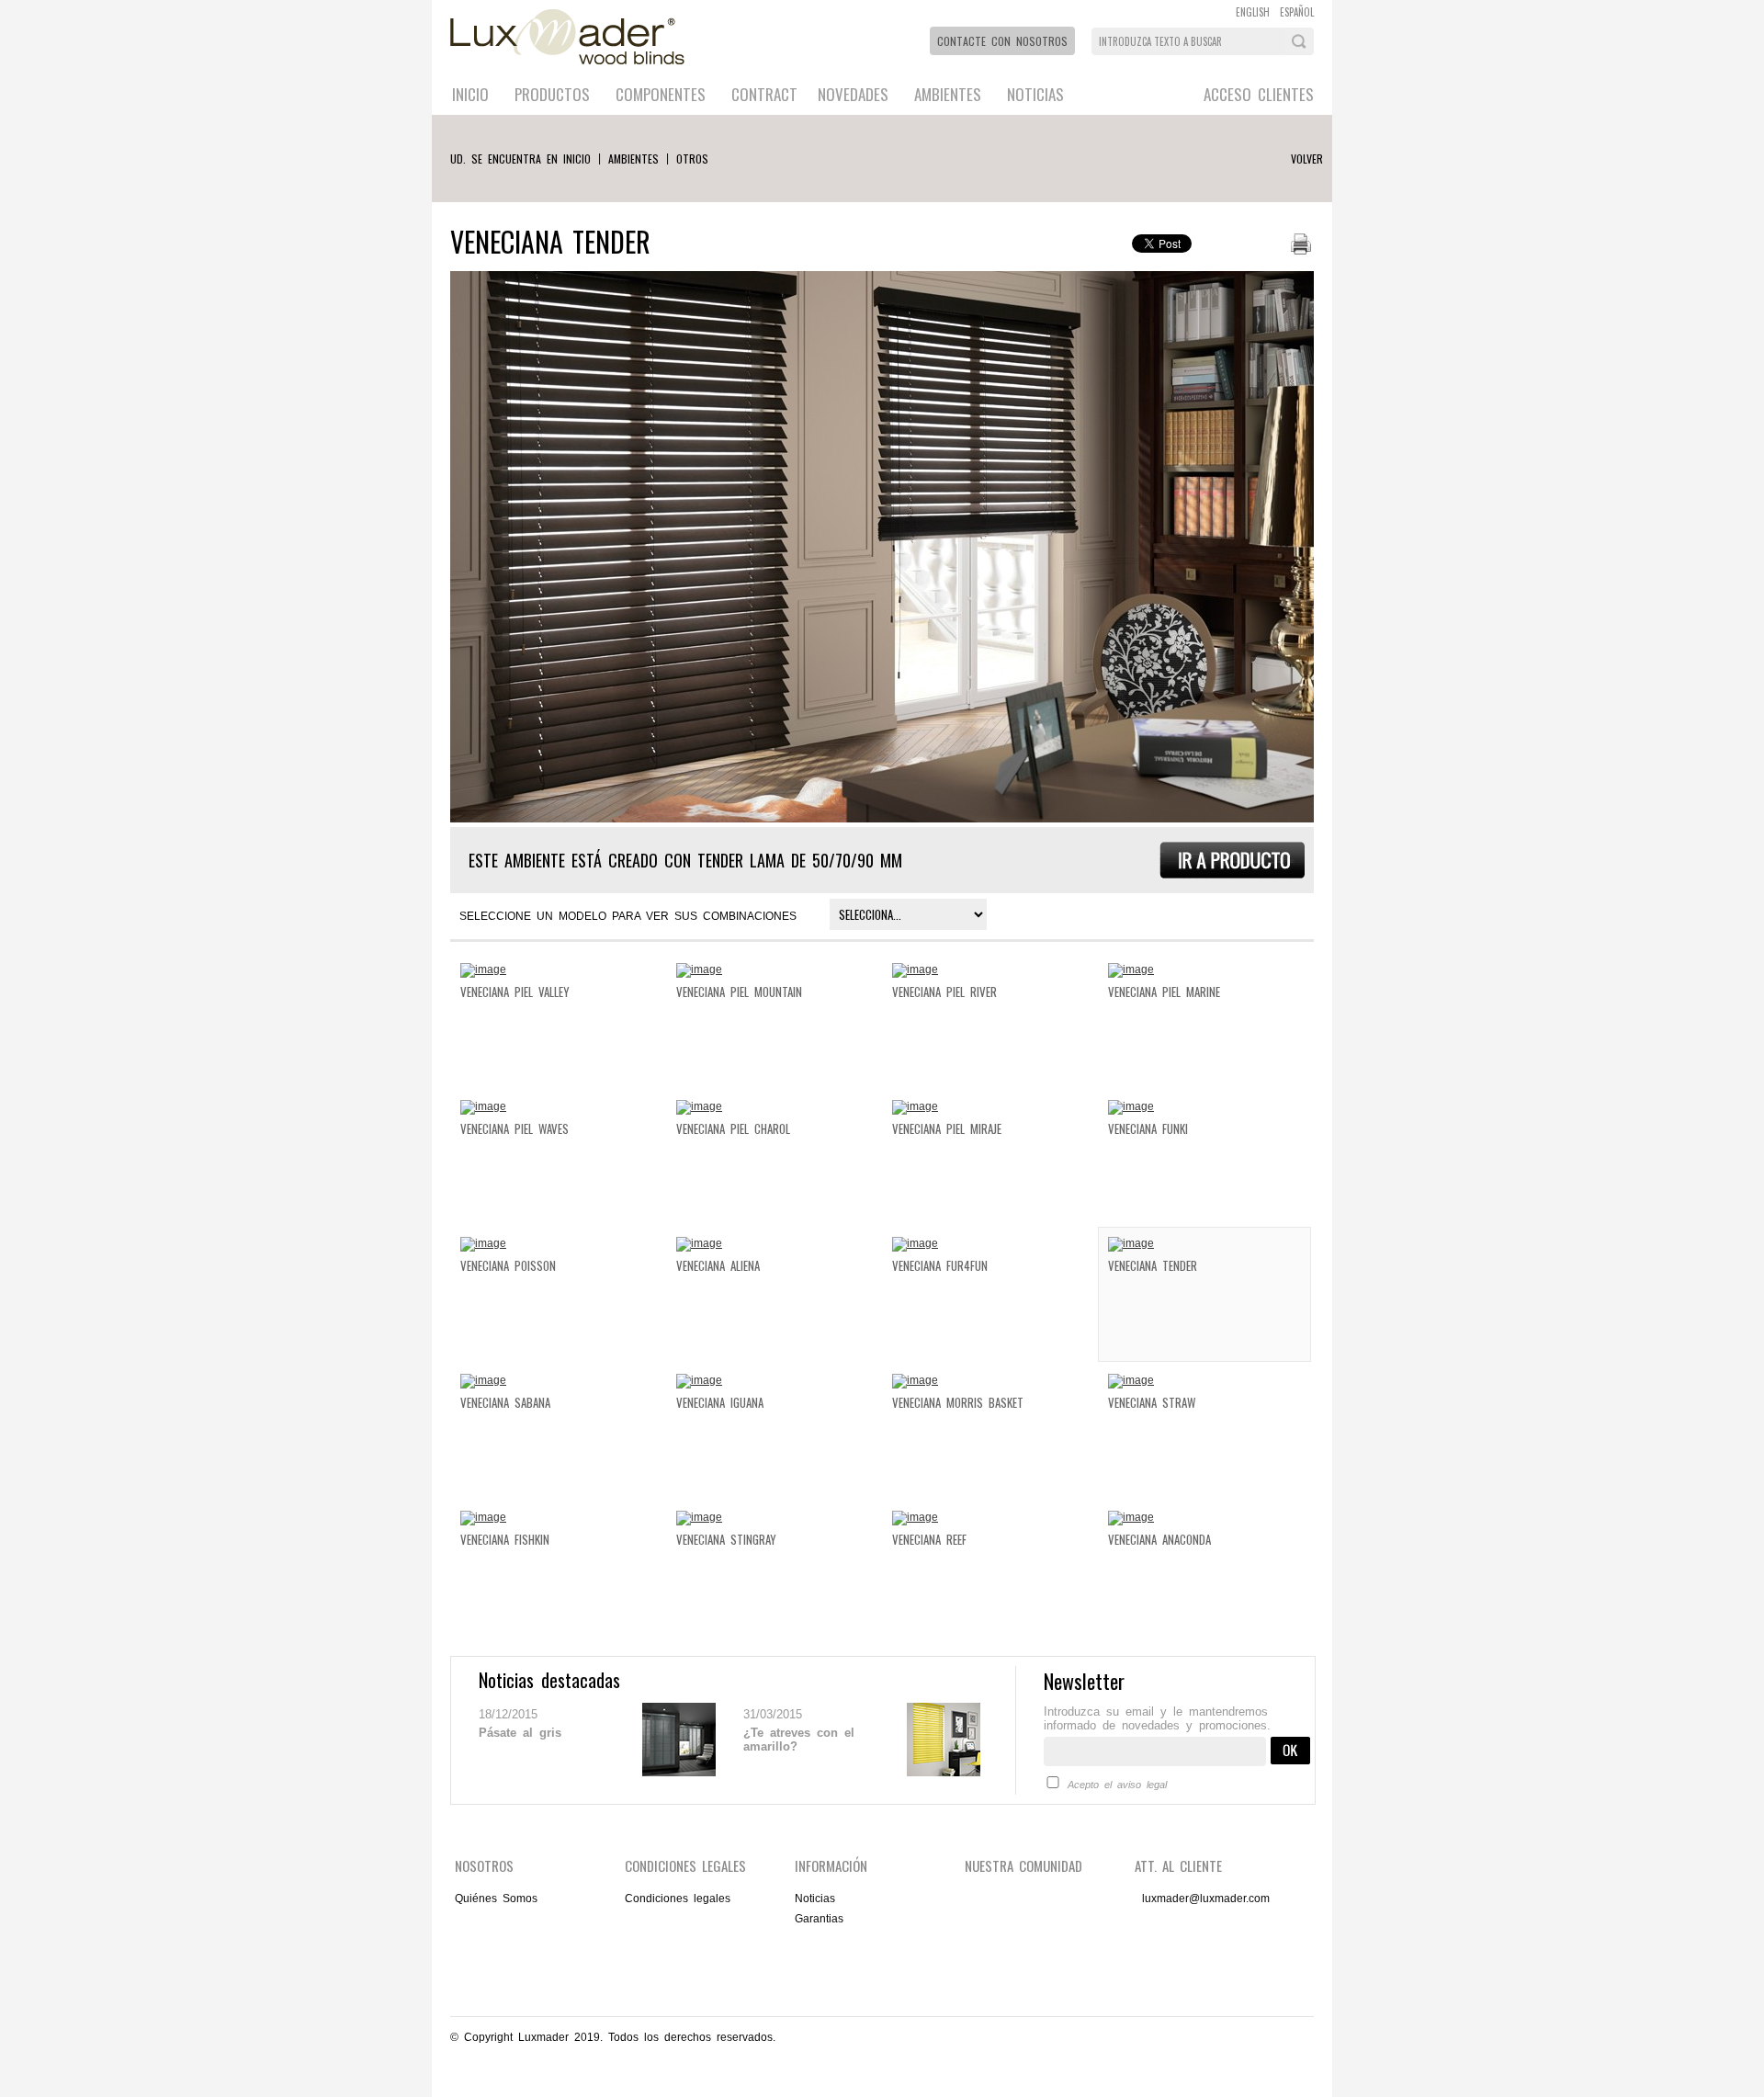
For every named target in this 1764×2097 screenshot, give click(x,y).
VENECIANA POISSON (508, 1265)
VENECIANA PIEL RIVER (944, 992)
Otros (692, 159)
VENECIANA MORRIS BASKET (958, 1402)
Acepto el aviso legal (1117, 1785)
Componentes (661, 94)
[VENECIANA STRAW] (1131, 1380)
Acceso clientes (1259, 94)
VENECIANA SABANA (505, 1402)
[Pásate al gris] (679, 1773)
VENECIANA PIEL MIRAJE (947, 1128)
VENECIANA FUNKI (1148, 1128)
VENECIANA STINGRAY (726, 1539)
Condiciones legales (678, 1899)
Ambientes (948, 94)
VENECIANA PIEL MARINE (1164, 992)
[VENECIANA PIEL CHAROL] (699, 1106)
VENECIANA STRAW (1152, 1402)
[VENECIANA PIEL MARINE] (1131, 969)
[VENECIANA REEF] (915, 1517)
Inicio (470, 94)
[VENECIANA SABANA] (483, 1380)
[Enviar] (1290, 1761)
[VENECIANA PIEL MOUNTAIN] (699, 969)
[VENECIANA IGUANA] (699, 1380)
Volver (1307, 159)
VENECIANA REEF (929, 1539)
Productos (552, 94)
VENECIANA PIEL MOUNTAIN (739, 992)
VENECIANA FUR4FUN (940, 1265)
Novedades (853, 94)
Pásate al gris (520, 1733)
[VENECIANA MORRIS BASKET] (915, 1380)
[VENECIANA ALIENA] (699, 1243)
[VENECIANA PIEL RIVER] (915, 969)
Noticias (1035, 94)
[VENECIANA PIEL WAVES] (483, 1106)
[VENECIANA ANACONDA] (1131, 1517)
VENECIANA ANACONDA (1159, 1539)
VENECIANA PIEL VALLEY (515, 992)
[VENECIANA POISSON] (483, 1243)
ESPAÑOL (1297, 12)
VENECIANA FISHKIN (505, 1539)
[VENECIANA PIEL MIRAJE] (915, 1106)
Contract (764, 94)
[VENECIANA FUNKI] (1131, 1106)
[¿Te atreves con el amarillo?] (944, 1773)
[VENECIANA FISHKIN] (483, 1517)
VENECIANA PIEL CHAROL (733, 1128)
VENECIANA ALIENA (718, 1265)
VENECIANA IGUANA (720, 1402)
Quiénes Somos (496, 1899)
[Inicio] (571, 70)
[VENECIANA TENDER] (1131, 1243)
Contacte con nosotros (1002, 41)
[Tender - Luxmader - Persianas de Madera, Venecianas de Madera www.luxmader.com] (1232, 875)
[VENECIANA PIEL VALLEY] (483, 969)
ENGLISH (1253, 12)
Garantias (819, 1919)
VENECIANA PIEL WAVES (514, 1128)
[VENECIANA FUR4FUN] (915, 1243)
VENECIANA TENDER (1153, 1265)
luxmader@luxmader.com (1206, 1899)
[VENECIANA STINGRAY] (699, 1517)
